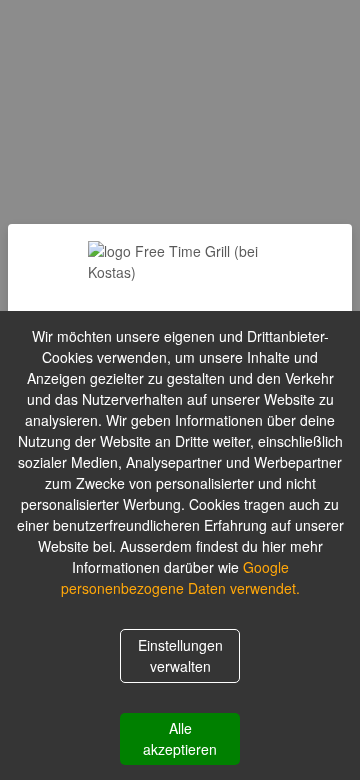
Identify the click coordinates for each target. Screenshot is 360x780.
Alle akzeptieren (180, 738)
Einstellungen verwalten (180, 655)
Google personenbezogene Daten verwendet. (180, 577)
